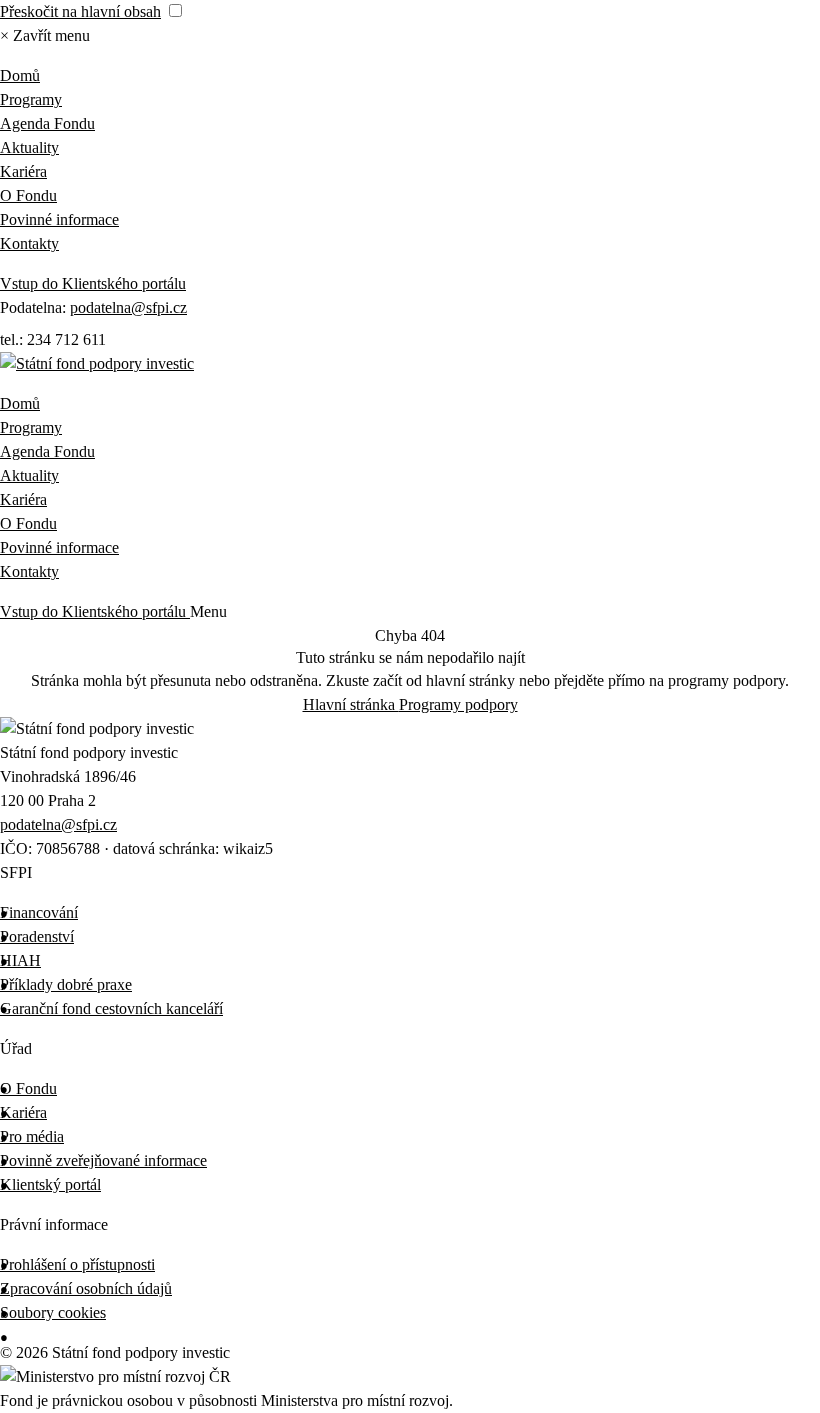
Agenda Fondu (47, 123)
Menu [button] (208, 611)
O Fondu (28, 195)
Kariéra (23, 171)
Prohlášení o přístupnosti (77, 1264)
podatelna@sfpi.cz (128, 307)
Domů (20, 75)
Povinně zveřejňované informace (103, 1160)
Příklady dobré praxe (66, 984)
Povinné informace (59, 219)
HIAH (20, 960)
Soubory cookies (53, 1312)
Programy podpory (458, 704)
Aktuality (29, 147)
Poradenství (37, 936)
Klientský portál (50, 1184)
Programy (31, 99)
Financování (39, 912)
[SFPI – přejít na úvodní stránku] (97, 363)
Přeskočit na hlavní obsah (80, 11)
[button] (45, 35)
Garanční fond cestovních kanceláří (111, 1008)
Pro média (32, 1136)
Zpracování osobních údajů (86, 1288)
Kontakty (29, 243)
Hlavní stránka (351, 704)
